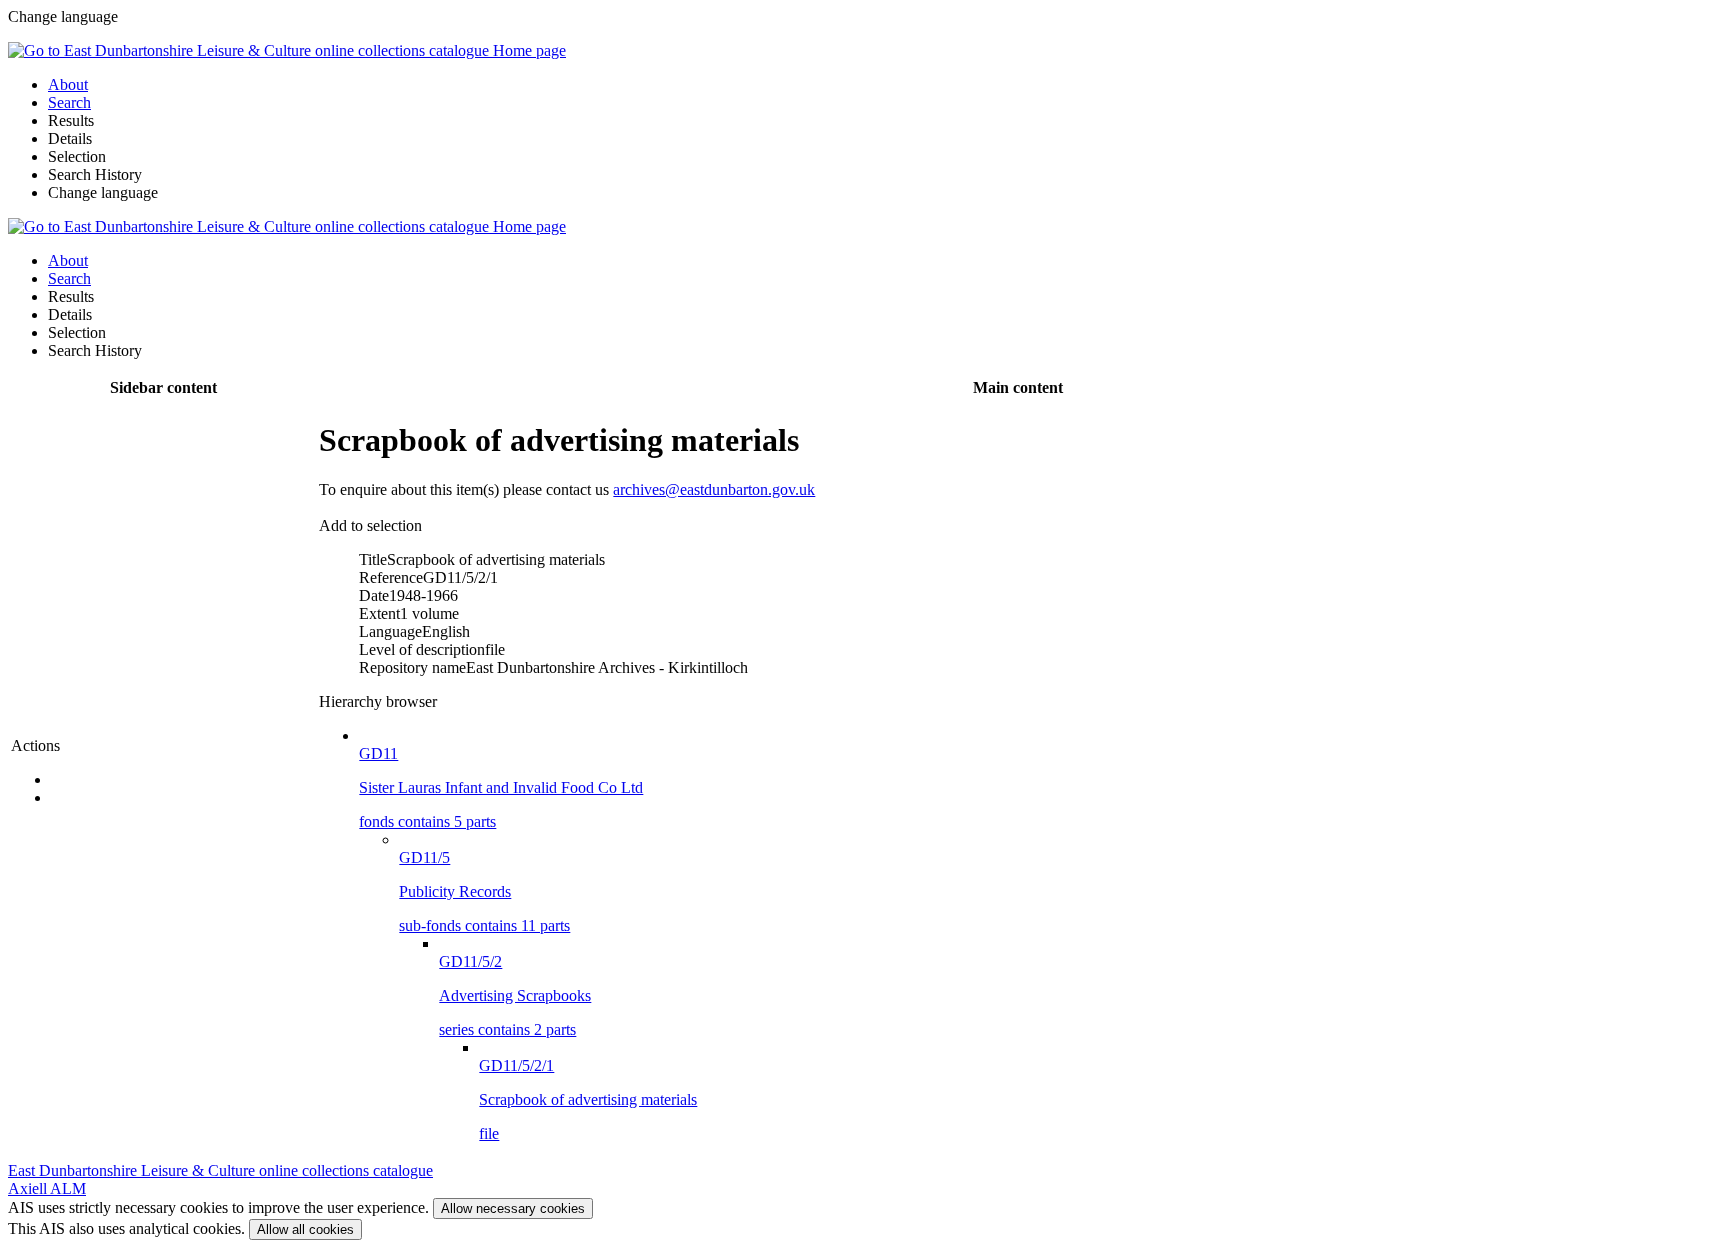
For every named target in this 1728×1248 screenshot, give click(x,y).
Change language (103, 192)
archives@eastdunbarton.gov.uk (714, 489)
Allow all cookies (305, 1229)
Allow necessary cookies (513, 1208)
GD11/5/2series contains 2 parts (515, 995)
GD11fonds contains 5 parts (501, 787)
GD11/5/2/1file (588, 1099)
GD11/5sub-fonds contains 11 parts (484, 891)
